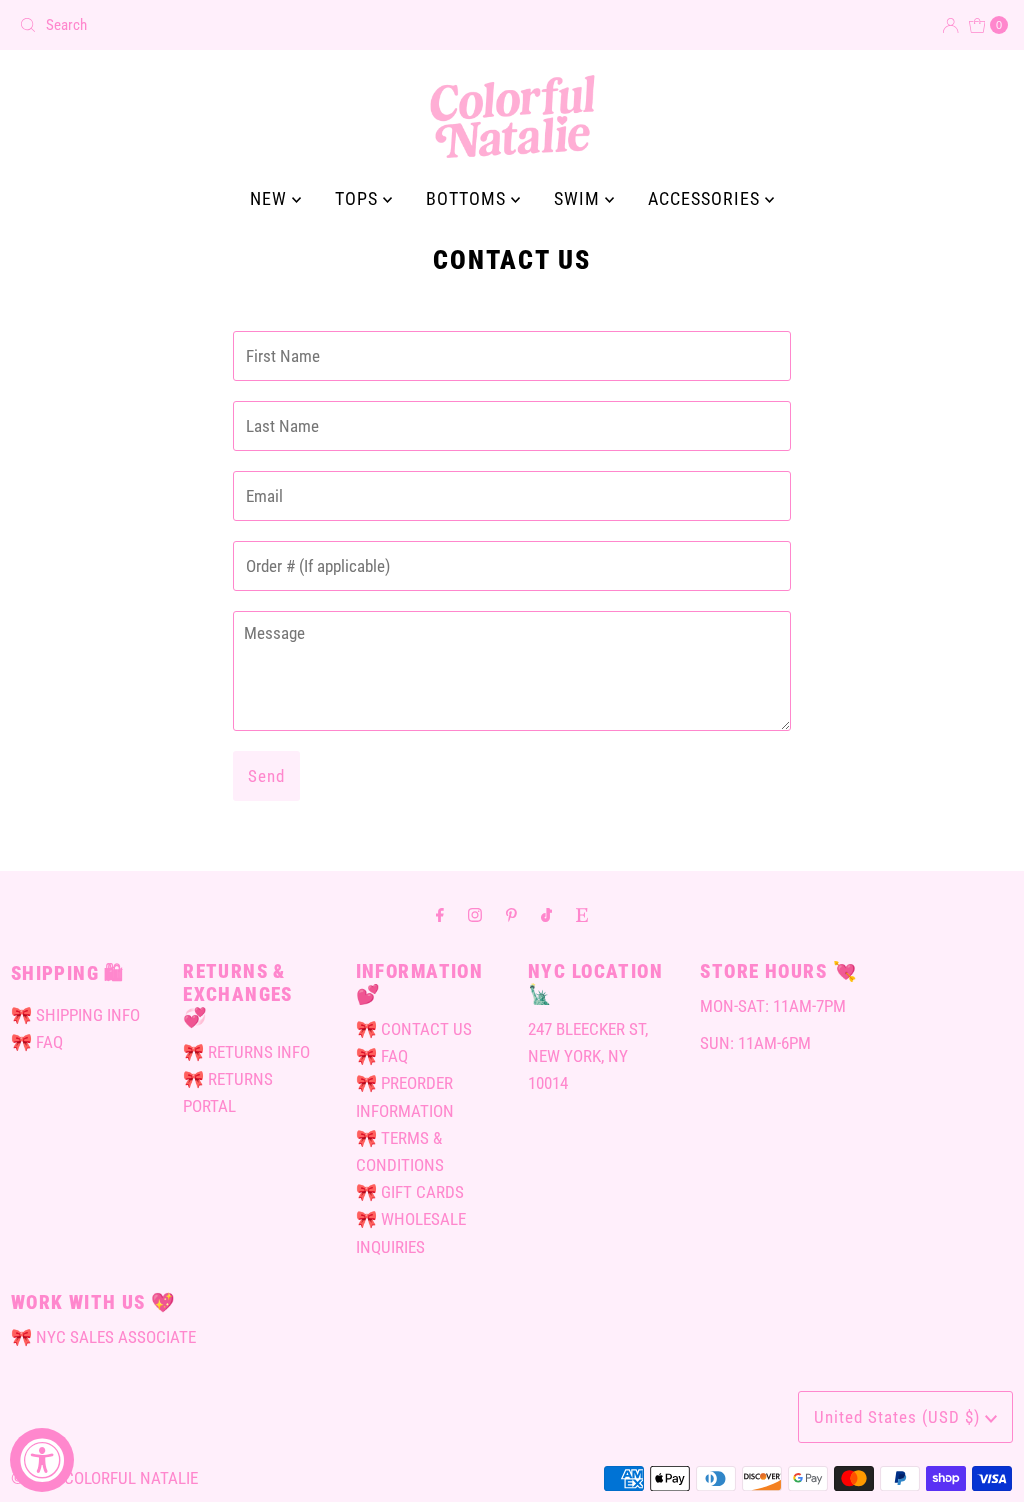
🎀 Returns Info (246, 1052)
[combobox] (257, 25)
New (271, 198)
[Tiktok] (546, 914)
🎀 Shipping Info (75, 1015)
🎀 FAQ (37, 1042)
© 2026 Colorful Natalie (104, 1478)
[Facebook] (440, 914)
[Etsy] (582, 914)
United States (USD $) (899, 1417)
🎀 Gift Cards (410, 1192)
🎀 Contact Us (414, 1029)
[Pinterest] (511, 914)
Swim (579, 198)
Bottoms (468, 198)
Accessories (706, 198)
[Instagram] (475, 914)
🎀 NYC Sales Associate (103, 1337)
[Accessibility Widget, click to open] (42, 1460)
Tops (359, 198)
